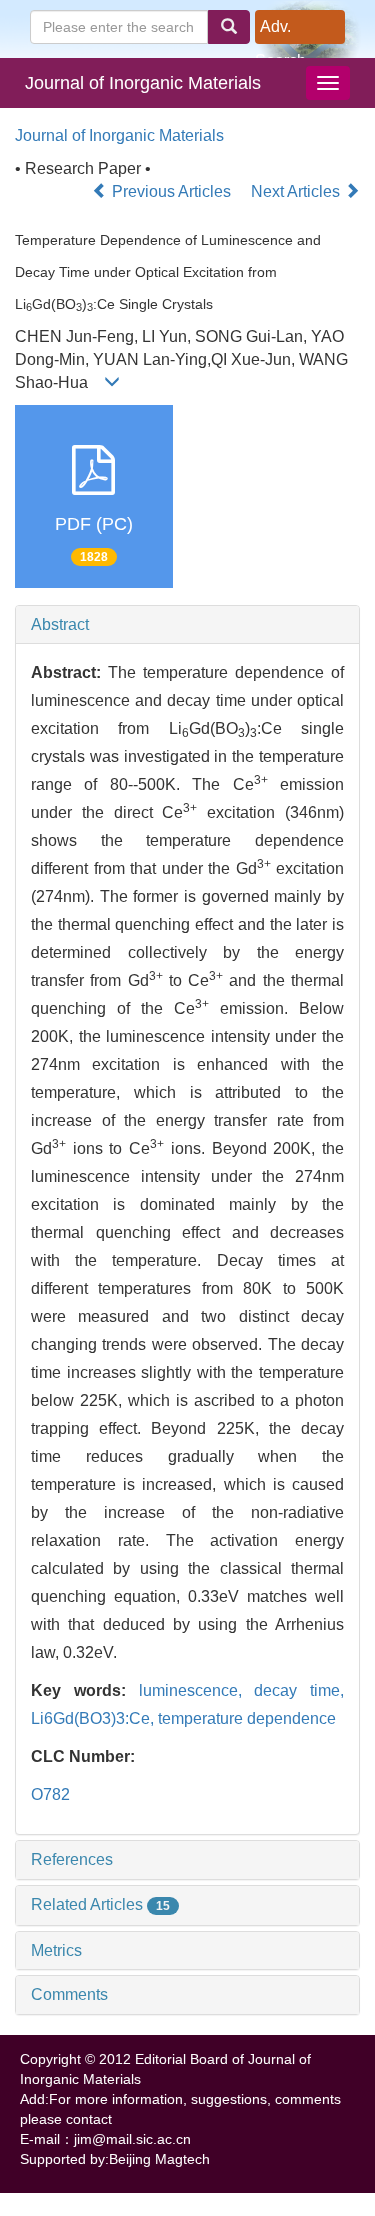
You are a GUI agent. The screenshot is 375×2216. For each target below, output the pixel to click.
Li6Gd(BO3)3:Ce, (94, 1718)
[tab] (187, 625)
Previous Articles (171, 191)
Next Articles (297, 191)
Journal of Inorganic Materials (143, 83)
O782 (50, 1794)
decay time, (299, 1690)
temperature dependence (247, 1718)
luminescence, (197, 1690)
